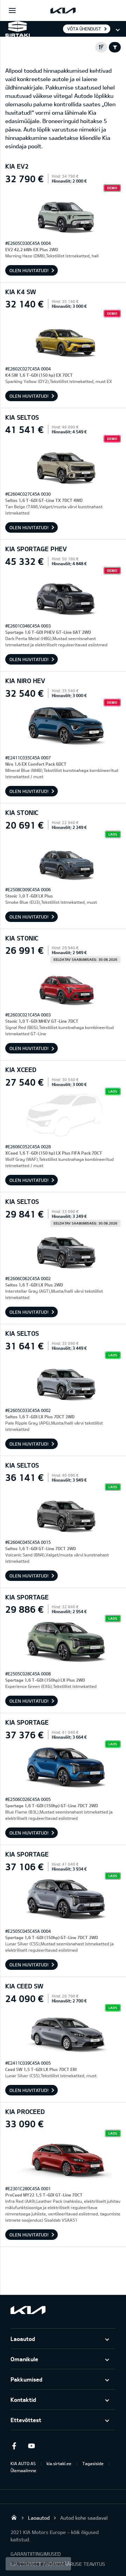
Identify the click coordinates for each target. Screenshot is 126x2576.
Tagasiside (93, 2463)
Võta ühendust (84, 29)
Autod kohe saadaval (84, 2518)
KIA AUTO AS (23, 2463)
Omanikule (24, 2359)
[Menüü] (12, 10)
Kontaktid (23, 2400)
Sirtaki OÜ (14, 2517)
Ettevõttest (26, 2420)
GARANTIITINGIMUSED (36, 2554)
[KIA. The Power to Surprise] (28, 2310)
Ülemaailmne (23, 2470)
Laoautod (23, 2339)
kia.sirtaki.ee (59, 2463)
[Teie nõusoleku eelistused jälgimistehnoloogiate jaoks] (38, 2564)
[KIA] (63, 10)
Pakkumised (26, 2379)
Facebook (14, 2446)
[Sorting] (101, 47)
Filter (115, 47)
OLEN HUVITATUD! (29, 270)
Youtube (31, 2446)
